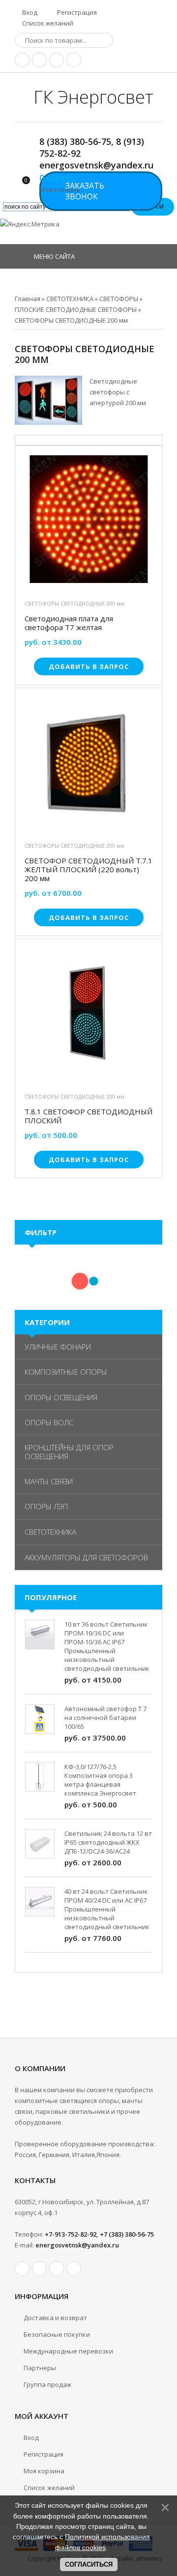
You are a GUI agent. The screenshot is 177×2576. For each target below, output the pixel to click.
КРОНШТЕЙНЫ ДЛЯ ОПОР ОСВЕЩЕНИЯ (69, 1452)
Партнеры (40, 2368)
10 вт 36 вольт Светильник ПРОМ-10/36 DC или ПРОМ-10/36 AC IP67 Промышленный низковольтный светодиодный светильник (107, 1646)
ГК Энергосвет (93, 97)
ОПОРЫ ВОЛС (49, 1422)
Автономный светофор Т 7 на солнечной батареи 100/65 (105, 1717)
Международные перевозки (68, 2351)
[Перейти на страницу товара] (88, 522)
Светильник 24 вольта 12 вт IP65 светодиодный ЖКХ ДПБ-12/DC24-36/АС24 (108, 1842)
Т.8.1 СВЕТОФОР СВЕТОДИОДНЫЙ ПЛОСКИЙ (88, 1116)
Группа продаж (47, 2384)
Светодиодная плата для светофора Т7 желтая (69, 623)
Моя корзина (44, 2471)
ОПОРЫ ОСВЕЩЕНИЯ (61, 1397)
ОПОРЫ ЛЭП (46, 1506)
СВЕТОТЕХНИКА (50, 1532)
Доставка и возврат (55, 2318)
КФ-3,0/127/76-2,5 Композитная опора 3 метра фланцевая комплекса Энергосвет (100, 1780)
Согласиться (89, 2564)
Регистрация (76, 12)
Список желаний (47, 23)
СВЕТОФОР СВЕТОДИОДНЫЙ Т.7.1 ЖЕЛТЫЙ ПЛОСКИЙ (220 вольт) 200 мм (88, 869)
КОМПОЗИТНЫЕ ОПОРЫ (66, 1372)
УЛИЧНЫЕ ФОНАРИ (58, 1347)
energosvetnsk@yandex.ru (77, 2245)
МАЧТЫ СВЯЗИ (49, 1481)
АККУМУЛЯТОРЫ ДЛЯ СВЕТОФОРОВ (86, 1557)
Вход (29, 12)
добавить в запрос (89, 666)
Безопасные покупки (57, 2334)
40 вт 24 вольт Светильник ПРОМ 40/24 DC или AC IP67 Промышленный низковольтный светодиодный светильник (107, 1909)
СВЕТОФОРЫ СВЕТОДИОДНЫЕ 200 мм (74, 603)
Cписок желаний (49, 2488)
